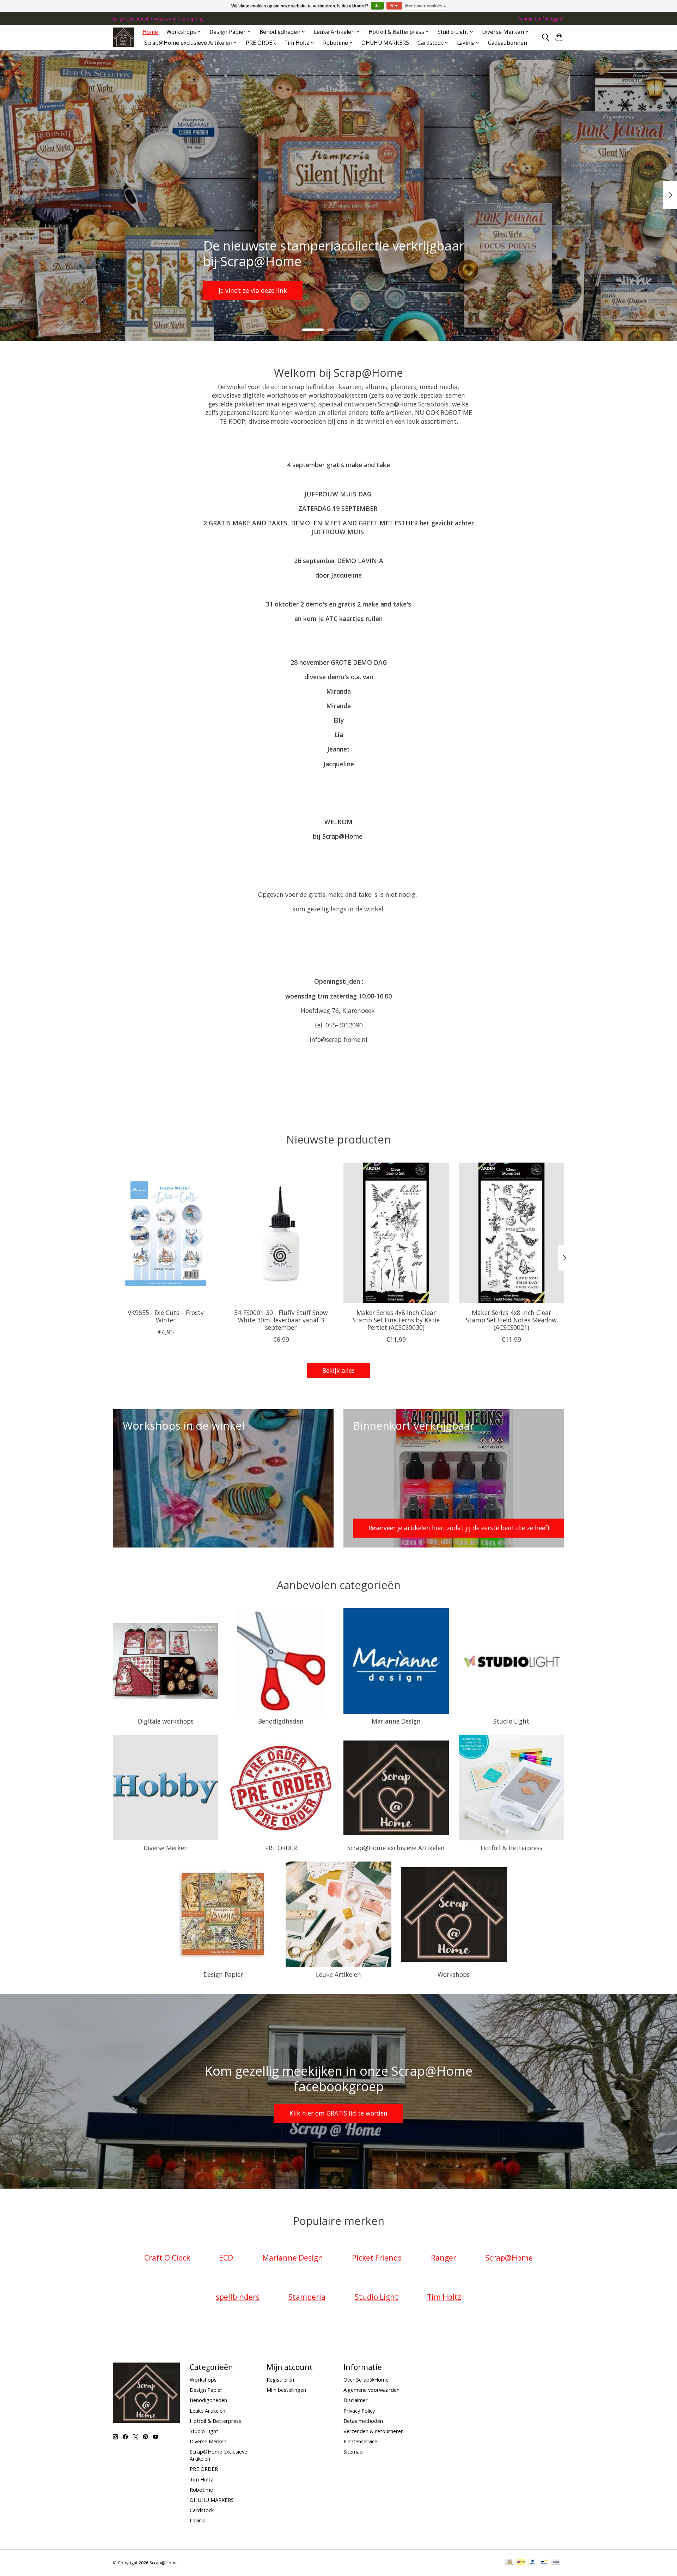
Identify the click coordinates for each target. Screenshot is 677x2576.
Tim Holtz (201, 2479)
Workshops (454, 1974)
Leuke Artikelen (338, 1974)
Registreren (280, 2379)
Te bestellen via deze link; (336, 290)
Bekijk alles (338, 1370)
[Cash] (510, 2563)
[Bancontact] (544, 2563)
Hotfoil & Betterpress (511, 1848)
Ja (377, 6)
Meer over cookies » (426, 6)
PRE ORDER (261, 43)
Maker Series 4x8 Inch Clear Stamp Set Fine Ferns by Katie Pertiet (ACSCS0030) (396, 1320)
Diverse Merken (166, 1848)
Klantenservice (360, 2441)
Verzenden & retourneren (374, 2431)
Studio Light (511, 1721)
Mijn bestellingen (286, 2390)
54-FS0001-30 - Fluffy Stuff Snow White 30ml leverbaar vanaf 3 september (281, 1320)
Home (150, 32)
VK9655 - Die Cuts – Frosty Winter (166, 1316)
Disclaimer (356, 2400)
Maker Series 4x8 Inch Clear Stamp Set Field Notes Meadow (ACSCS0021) (511, 1320)
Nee (394, 6)
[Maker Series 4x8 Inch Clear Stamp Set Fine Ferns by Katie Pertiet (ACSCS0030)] (396, 1233)
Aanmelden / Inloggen (540, 19)
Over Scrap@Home (366, 2379)
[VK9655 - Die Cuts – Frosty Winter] (166, 1233)
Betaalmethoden (363, 2421)
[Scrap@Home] (124, 37)
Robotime (201, 2490)
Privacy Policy (359, 2411)
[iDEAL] (521, 2563)
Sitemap (353, 2451)
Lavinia (198, 2520)
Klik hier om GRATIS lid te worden (338, 2113)
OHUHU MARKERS (385, 43)
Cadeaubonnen (508, 43)
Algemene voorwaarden (371, 2390)
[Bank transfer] (556, 2563)
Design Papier (223, 1974)
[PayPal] (533, 2563)
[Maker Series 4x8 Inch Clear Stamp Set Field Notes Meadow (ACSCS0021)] (511, 1233)
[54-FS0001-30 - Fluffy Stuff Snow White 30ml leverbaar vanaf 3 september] (281, 1233)
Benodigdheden (281, 1721)
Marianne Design (396, 1721)
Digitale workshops (166, 1721)
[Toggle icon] (545, 37)
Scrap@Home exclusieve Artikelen (396, 1848)
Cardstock (202, 2510)
